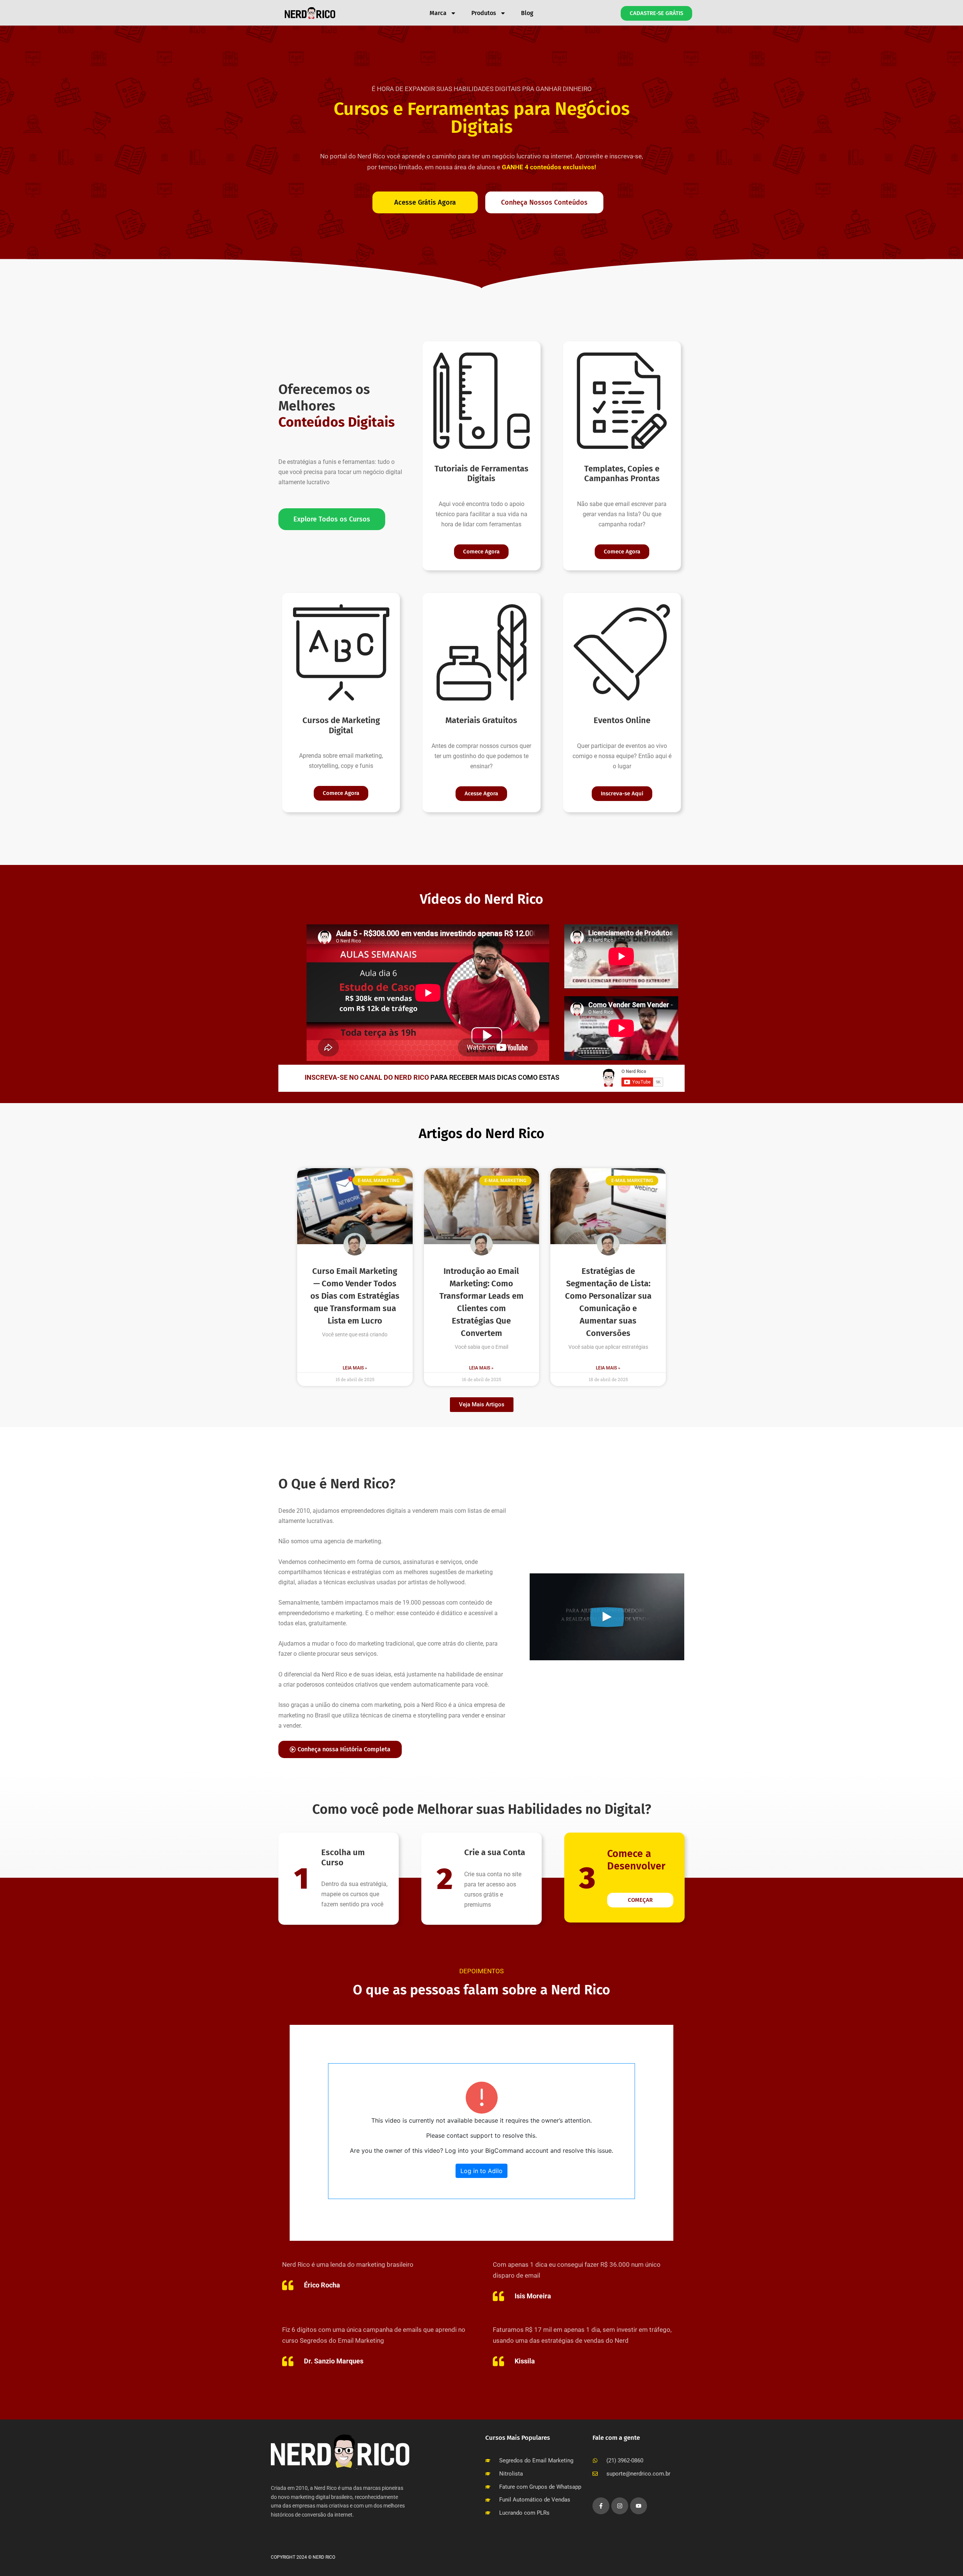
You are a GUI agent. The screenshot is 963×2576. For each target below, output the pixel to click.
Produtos (484, 13)
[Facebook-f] (601, 2506)
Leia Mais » (355, 1368)
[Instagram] (620, 2506)
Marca (438, 13)
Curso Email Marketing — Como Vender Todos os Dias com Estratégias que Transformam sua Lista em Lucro (355, 1296)
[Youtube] (639, 2506)
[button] (482, 1405)
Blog (527, 13)
